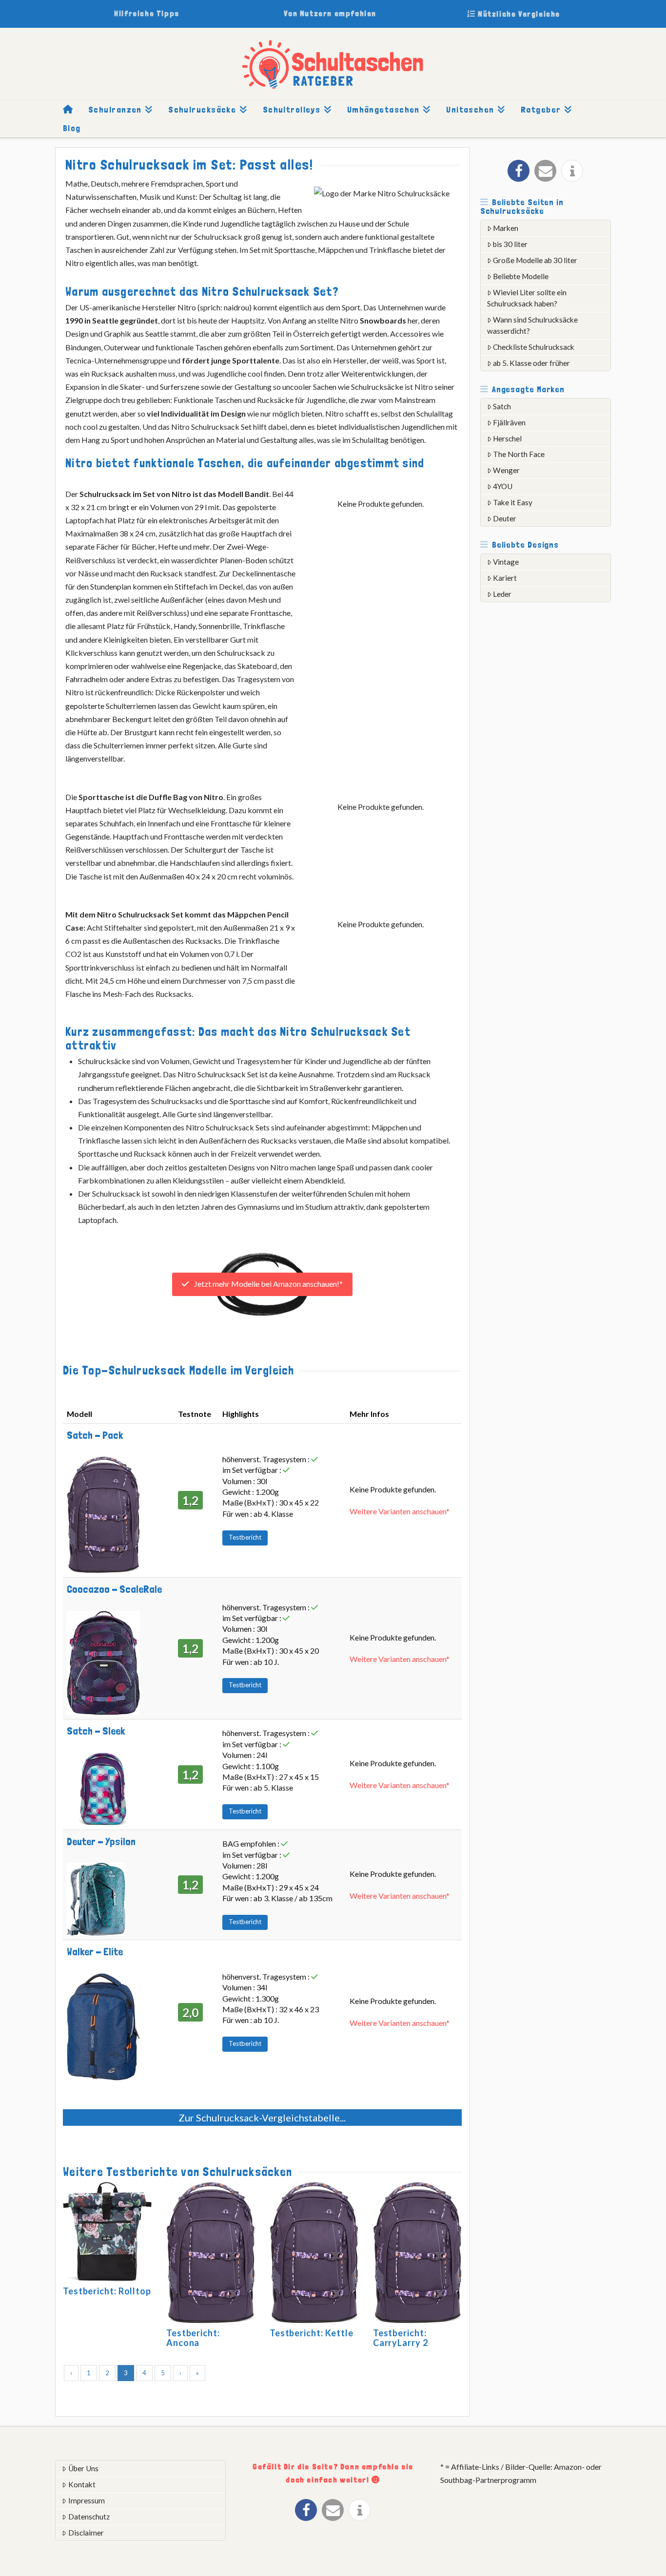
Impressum (87, 2500)
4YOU (503, 486)
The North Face (519, 454)
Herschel (507, 439)
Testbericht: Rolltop (107, 2291)
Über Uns (83, 2468)
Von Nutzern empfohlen (330, 13)
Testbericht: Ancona (193, 2338)
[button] (519, 171)
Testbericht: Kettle (312, 2333)
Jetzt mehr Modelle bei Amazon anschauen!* (268, 1284)
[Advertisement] (553, 762)
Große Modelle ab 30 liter (535, 260)
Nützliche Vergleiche (518, 14)
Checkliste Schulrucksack (534, 347)
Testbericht (245, 1537)
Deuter (505, 518)
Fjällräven (509, 422)
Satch (502, 406)
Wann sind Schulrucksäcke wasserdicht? (533, 325)
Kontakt (82, 2484)
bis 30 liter (510, 244)
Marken (506, 228)
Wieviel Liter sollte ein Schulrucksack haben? (527, 298)
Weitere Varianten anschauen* (400, 1511)
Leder (502, 594)
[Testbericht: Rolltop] (107, 2233)
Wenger (506, 470)
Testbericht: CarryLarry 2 (401, 2338)
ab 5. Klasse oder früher (531, 363)
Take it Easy (513, 502)
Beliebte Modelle (521, 276)
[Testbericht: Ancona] (211, 2254)
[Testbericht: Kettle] (314, 2254)
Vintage (506, 562)
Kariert (505, 578)
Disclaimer (86, 2533)
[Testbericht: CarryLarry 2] (417, 2254)
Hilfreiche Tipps (147, 13)
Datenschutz (89, 2517)
